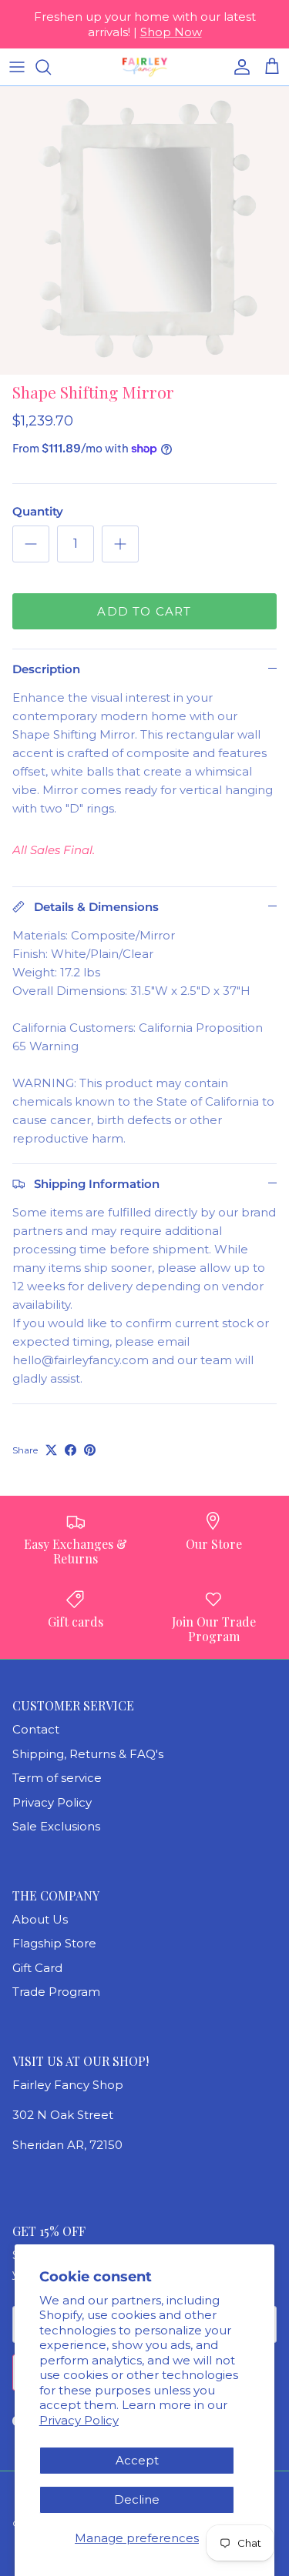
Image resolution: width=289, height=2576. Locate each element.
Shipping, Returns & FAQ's (88, 1754)
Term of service (57, 1778)
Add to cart (144, 611)
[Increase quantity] (120, 544)
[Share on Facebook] (71, 1450)
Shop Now (171, 32)
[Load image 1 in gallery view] (144, 230)
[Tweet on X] (51, 1450)
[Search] (51, 67)
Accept (137, 2460)
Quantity (38, 511)
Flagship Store (54, 1943)
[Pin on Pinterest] (90, 1450)
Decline (137, 2499)
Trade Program (56, 1992)
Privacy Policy (79, 2420)
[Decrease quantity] (31, 544)
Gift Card (37, 1968)
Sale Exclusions (56, 1826)
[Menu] (17, 67)
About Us (40, 1919)
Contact (36, 1729)
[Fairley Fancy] (145, 67)
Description (46, 669)
